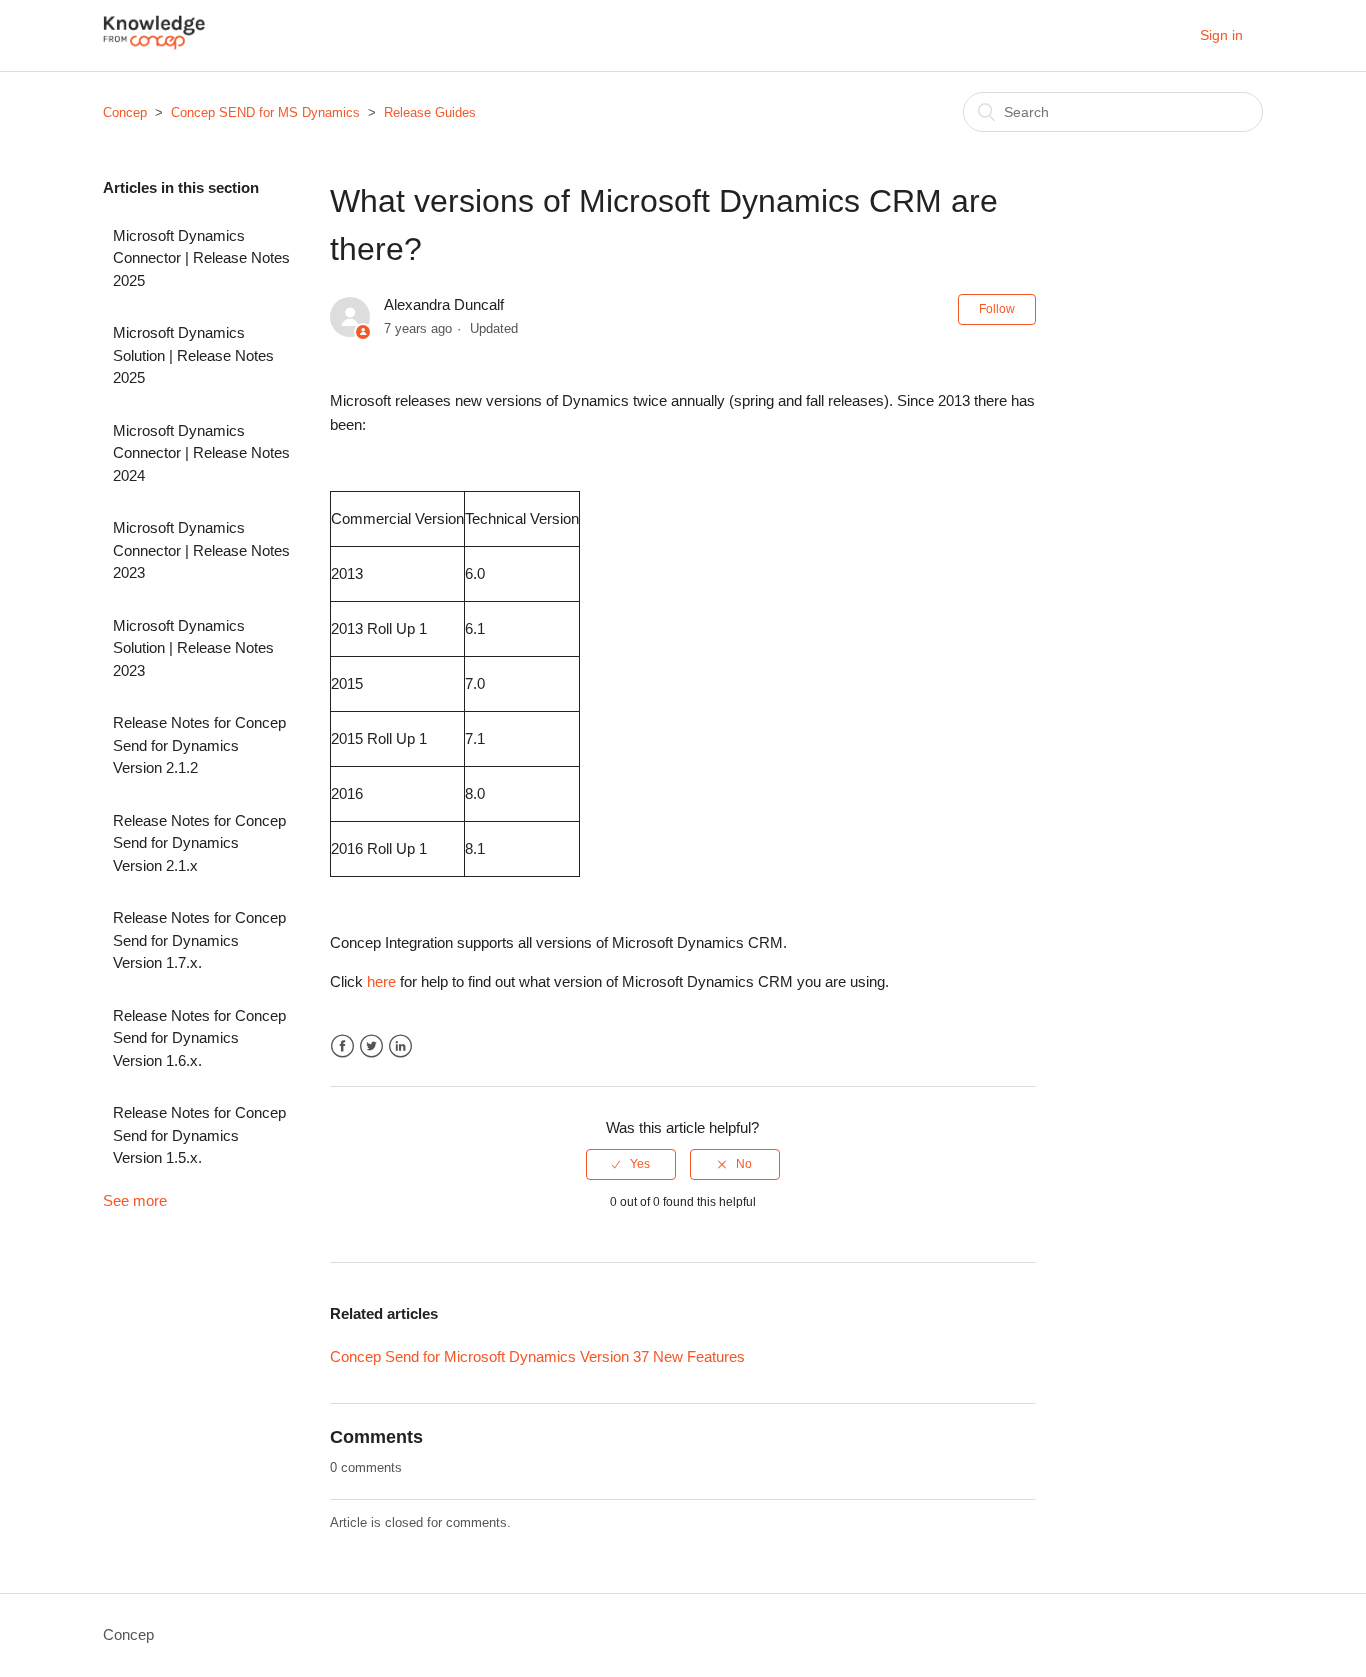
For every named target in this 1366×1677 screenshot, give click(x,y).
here (381, 981)
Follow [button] (997, 309)
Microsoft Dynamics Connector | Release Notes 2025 (201, 258)
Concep (125, 112)
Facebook (342, 1046)
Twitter (371, 1046)
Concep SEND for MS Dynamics (265, 112)
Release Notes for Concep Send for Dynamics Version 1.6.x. (199, 1038)
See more (135, 1200)
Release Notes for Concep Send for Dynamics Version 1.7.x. (199, 940)
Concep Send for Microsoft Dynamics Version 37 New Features (537, 1356)
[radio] (631, 1164)
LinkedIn (400, 1046)
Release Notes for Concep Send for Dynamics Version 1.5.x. (199, 1135)
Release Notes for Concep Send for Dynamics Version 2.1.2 (199, 745)
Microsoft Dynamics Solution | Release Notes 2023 (193, 648)
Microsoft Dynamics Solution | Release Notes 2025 (193, 355)
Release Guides (430, 112)
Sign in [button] (1221, 35)
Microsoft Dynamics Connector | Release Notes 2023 (201, 550)
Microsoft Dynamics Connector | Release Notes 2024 (201, 453)
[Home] (154, 45)
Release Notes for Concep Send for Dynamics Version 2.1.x (199, 843)
